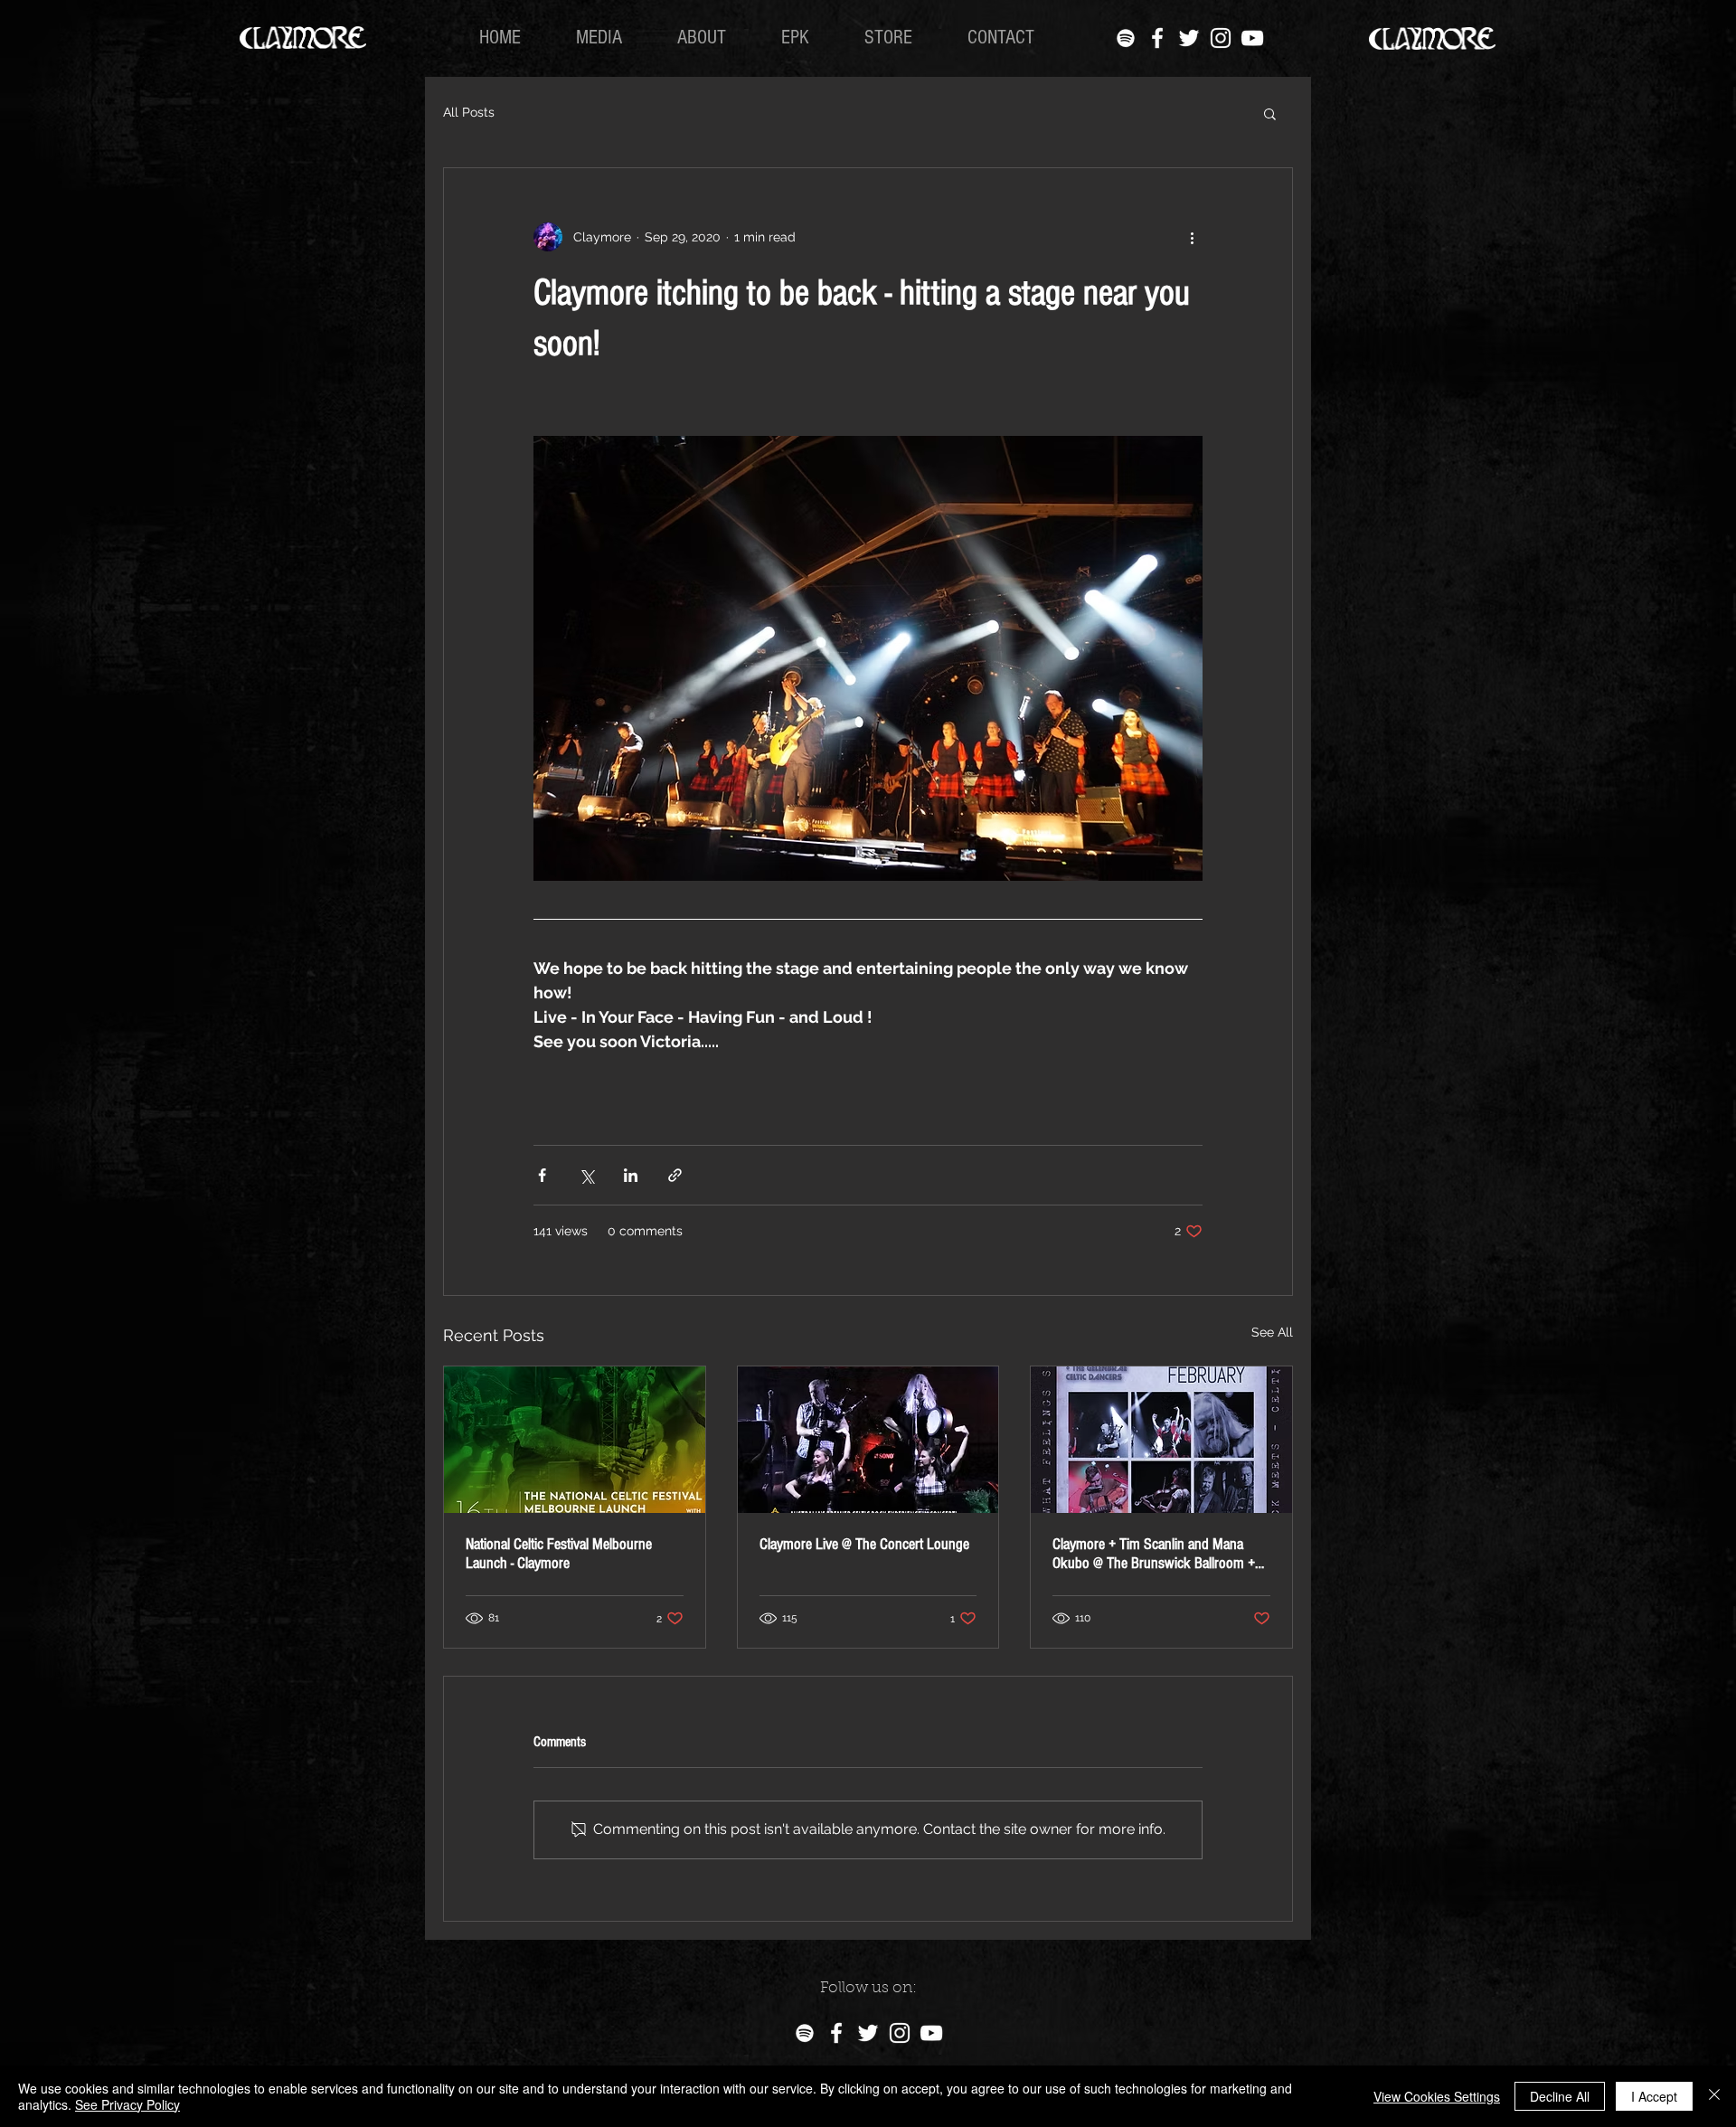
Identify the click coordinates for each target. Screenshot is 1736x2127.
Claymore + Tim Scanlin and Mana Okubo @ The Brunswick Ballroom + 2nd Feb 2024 (1154, 1554)
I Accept (1654, 2096)
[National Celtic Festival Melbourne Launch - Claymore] (575, 1440)
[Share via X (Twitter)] (586, 1175)
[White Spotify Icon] (1126, 38)
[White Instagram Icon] (1221, 38)
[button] (1270, 113)
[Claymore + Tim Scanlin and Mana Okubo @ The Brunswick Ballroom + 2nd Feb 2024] (1161, 1440)
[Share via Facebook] (542, 1175)
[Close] (1714, 2096)
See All (1272, 1332)
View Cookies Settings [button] (1437, 2096)
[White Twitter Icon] (1189, 38)
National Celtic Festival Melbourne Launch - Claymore (559, 1554)
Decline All (1560, 2096)
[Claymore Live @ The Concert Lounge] (868, 1440)
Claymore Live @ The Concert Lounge (864, 1544)
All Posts (469, 112)
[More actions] (1192, 237)
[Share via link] (675, 1175)
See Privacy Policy (127, 2104)
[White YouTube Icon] (1252, 38)
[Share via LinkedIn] (631, 1175)
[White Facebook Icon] (1157, 38)
